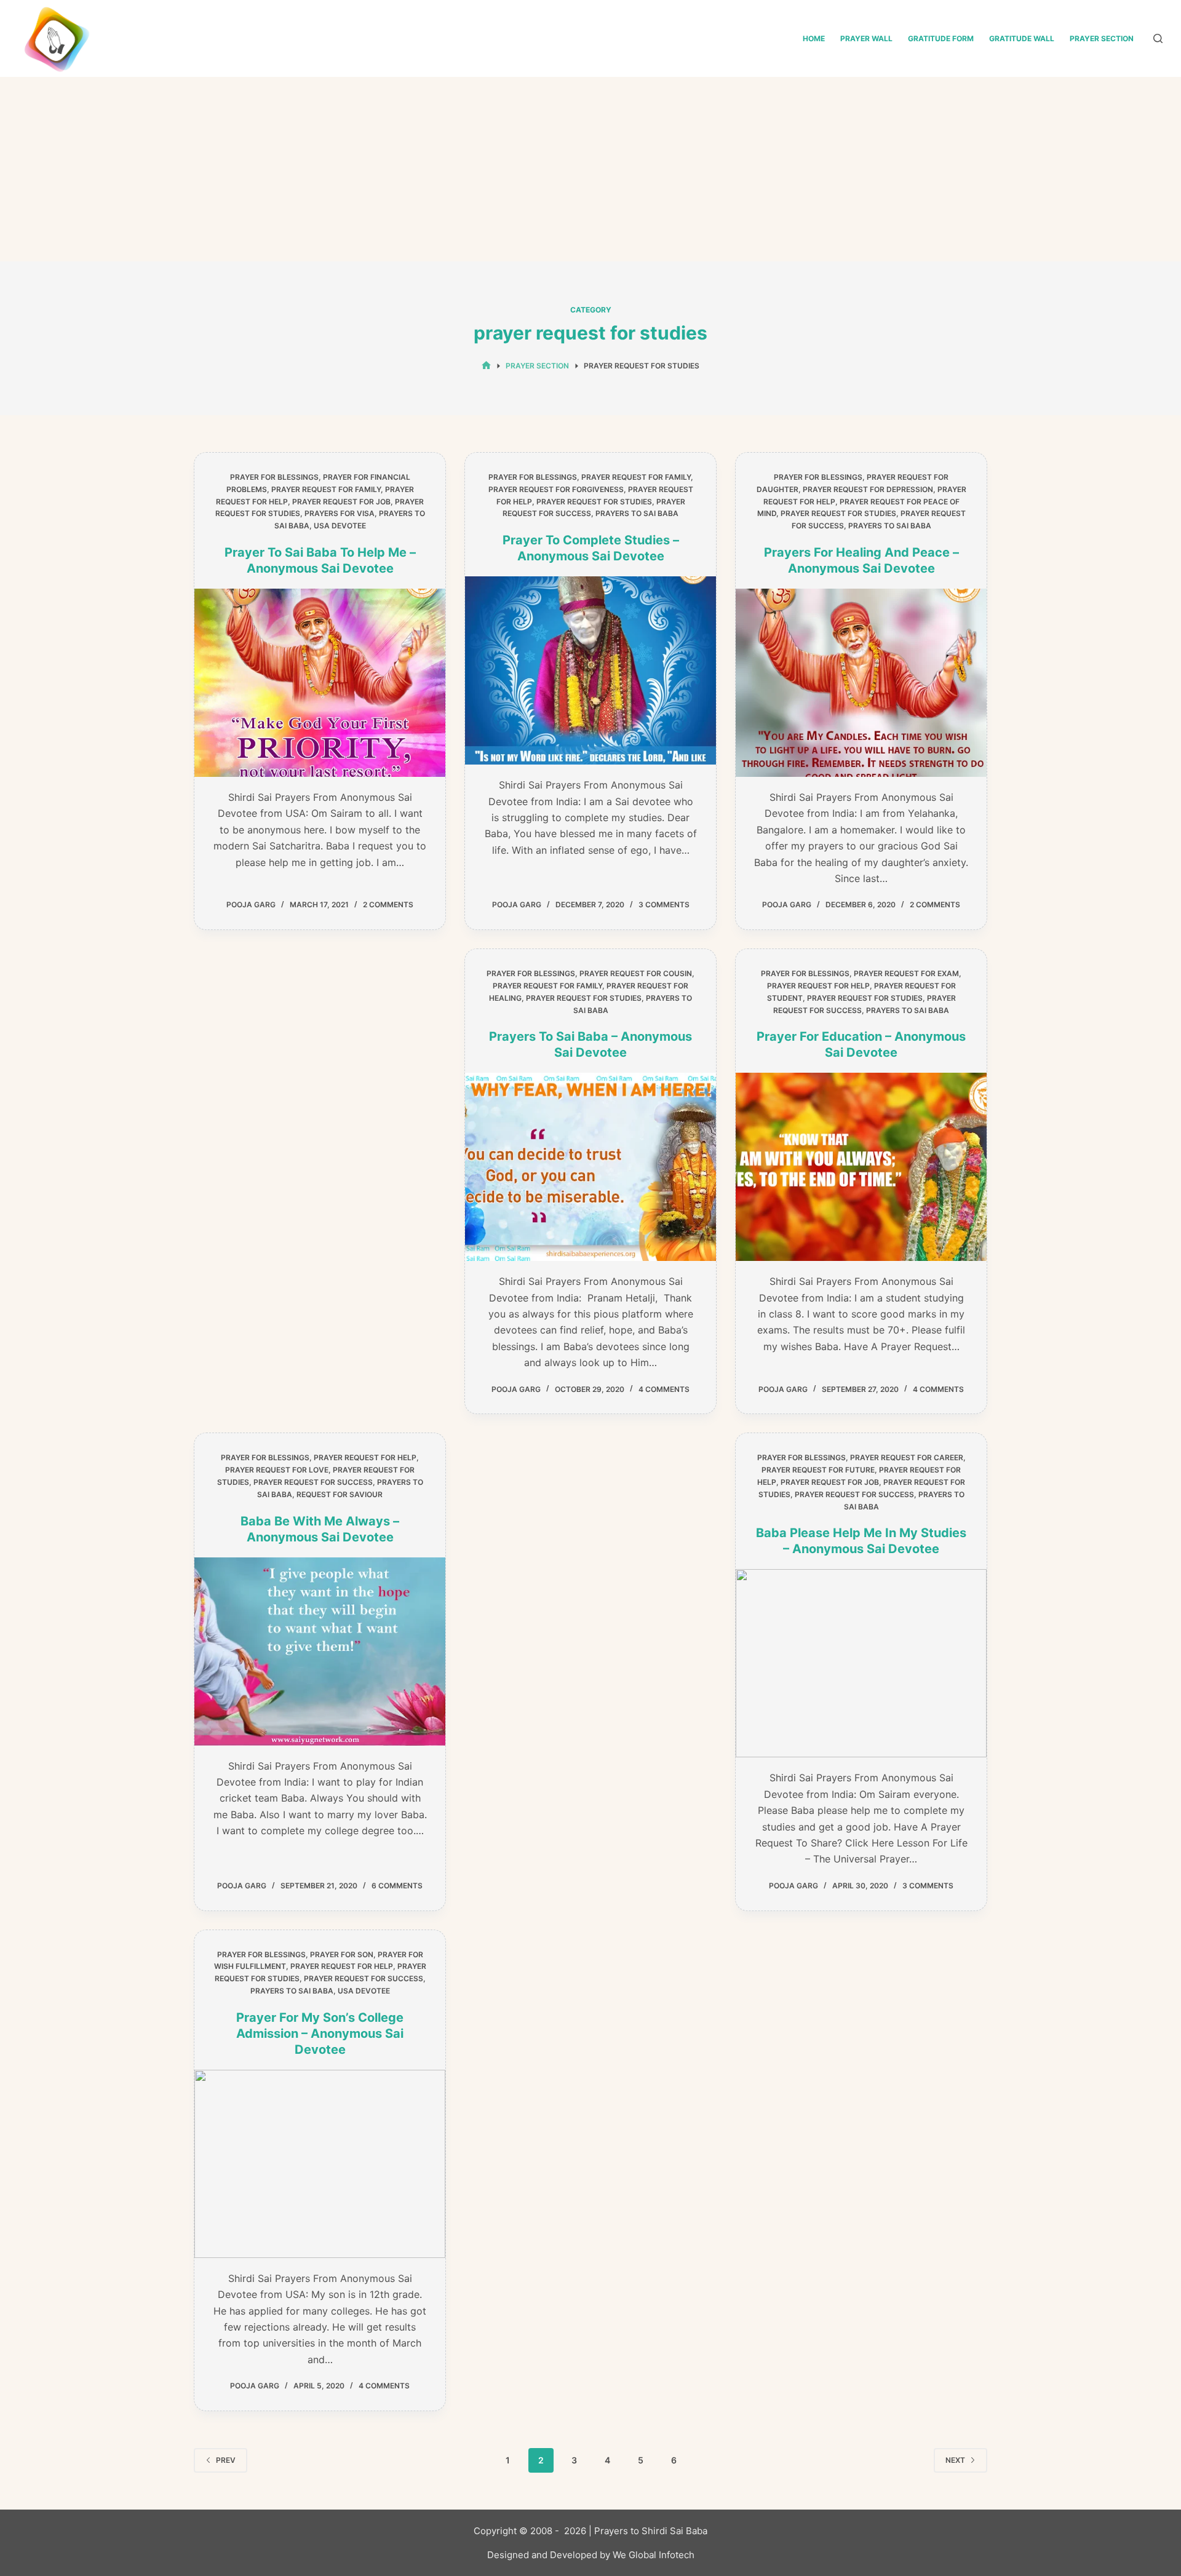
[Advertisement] (590, 169)
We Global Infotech (654, 2555)
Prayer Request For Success (313, 1482)
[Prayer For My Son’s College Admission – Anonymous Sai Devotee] (320, 2164)
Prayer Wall (866, 38)
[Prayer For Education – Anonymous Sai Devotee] (861, 1167)
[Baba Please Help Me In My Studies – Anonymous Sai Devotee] (861, 1663)
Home (814, 38)
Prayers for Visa (340, 513)
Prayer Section (1102, 38)
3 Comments (664, 904)
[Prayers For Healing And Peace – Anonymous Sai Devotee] (861, 683)
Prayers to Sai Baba (637, 513)
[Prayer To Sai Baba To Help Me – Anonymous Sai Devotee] (320, 683)
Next (955, 2460)
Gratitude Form (941, 38)
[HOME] (486, 366)
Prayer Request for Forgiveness (556, 489)
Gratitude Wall (1022, 38)
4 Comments (664, 1389)
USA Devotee (340, 526)
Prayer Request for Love (277, 1470)
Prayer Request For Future (818, 1470)
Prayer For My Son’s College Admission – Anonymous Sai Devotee (320, 2033)
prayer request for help (818, 986)
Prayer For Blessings (274, 477)
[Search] (1158, 38)
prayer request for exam (906, 973)
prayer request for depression (868, 489)
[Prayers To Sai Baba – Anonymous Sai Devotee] (590, 1167)
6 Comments (397, 1886)
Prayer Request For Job (341, 502)
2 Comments (388, 904)
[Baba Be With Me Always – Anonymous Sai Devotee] (320, 1652)
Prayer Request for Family (326, 489)
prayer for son (342, 1954)
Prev (226, 2460)
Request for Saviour (340, 1494)
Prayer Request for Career (907, 1457)
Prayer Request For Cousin (636, 973)
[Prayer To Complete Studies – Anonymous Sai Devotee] (590, 670)
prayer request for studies (594, 502)
